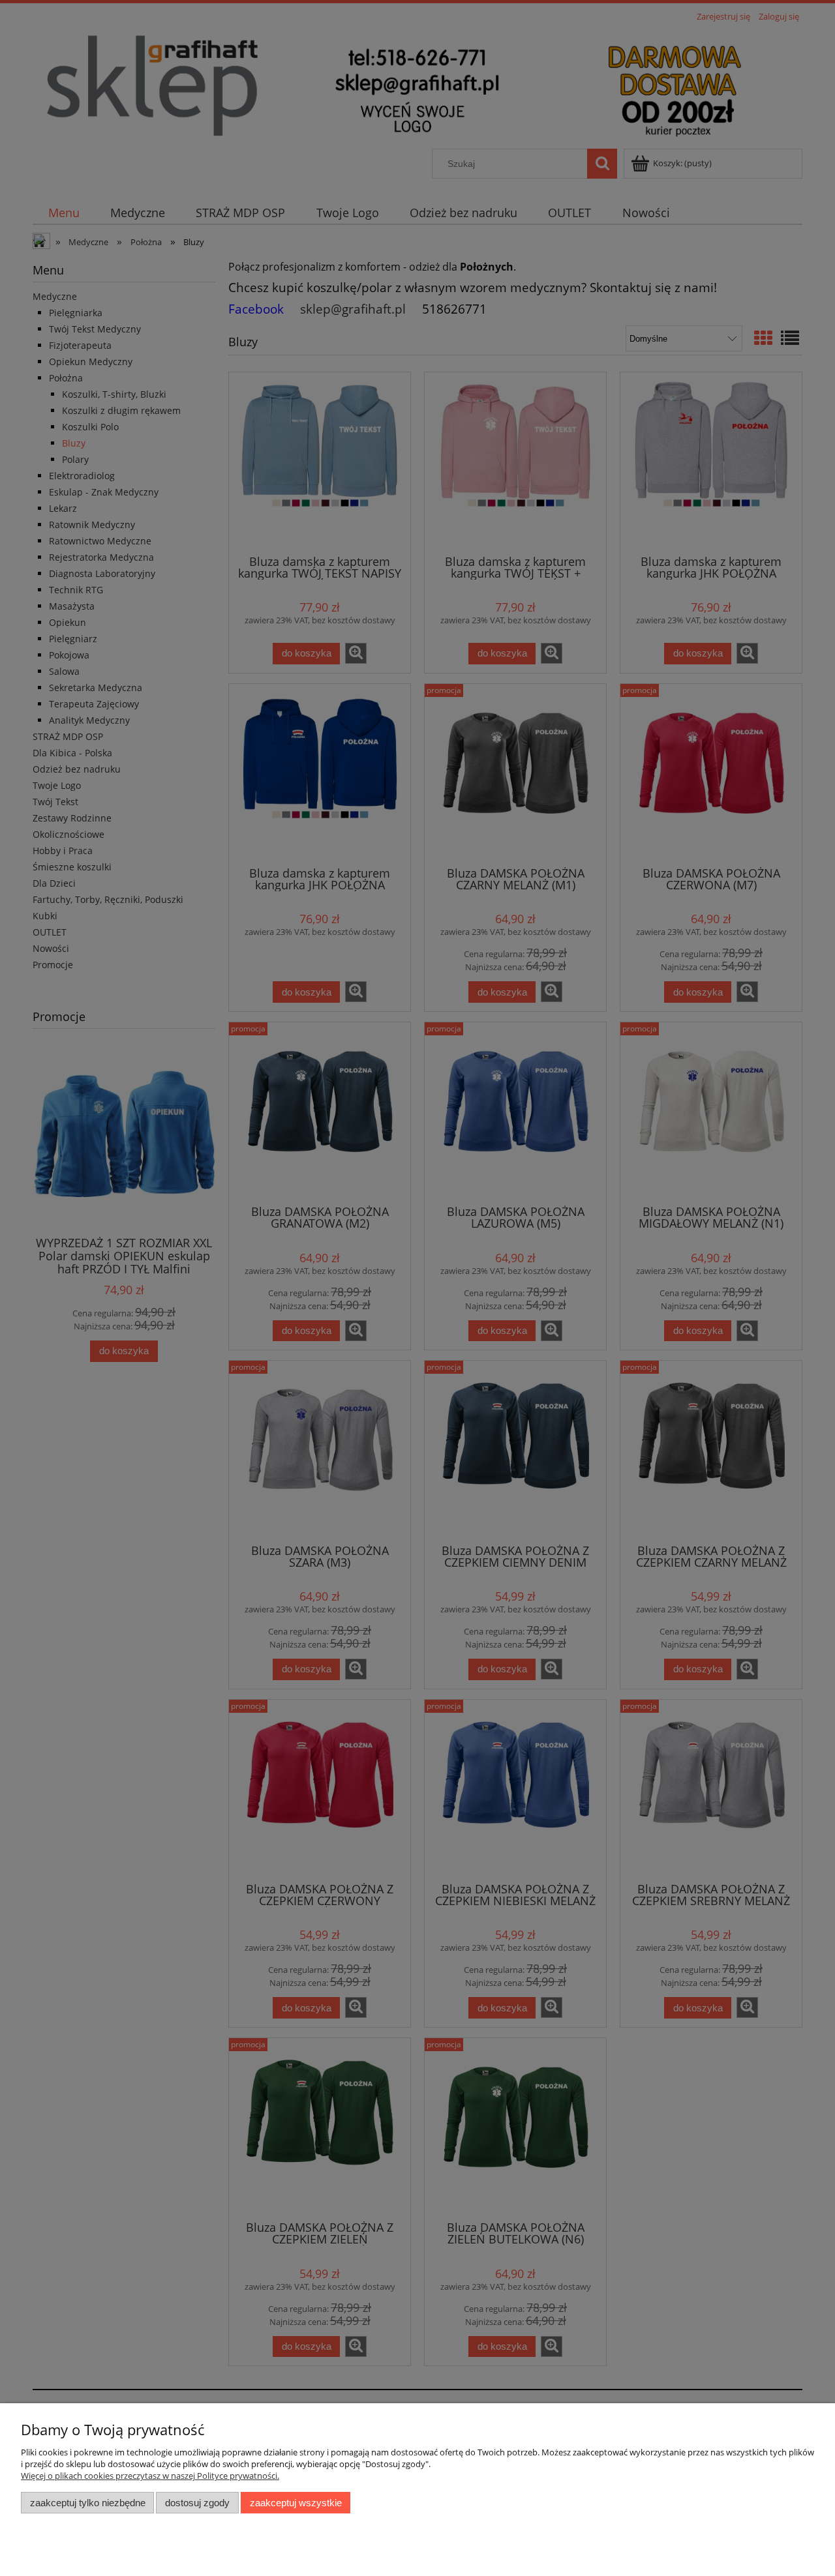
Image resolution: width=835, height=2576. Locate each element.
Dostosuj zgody (197, 2503)
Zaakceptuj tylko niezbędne (88, 2503)
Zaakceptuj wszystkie (296, 2503)
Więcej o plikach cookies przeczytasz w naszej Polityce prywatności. (150, 2476)
